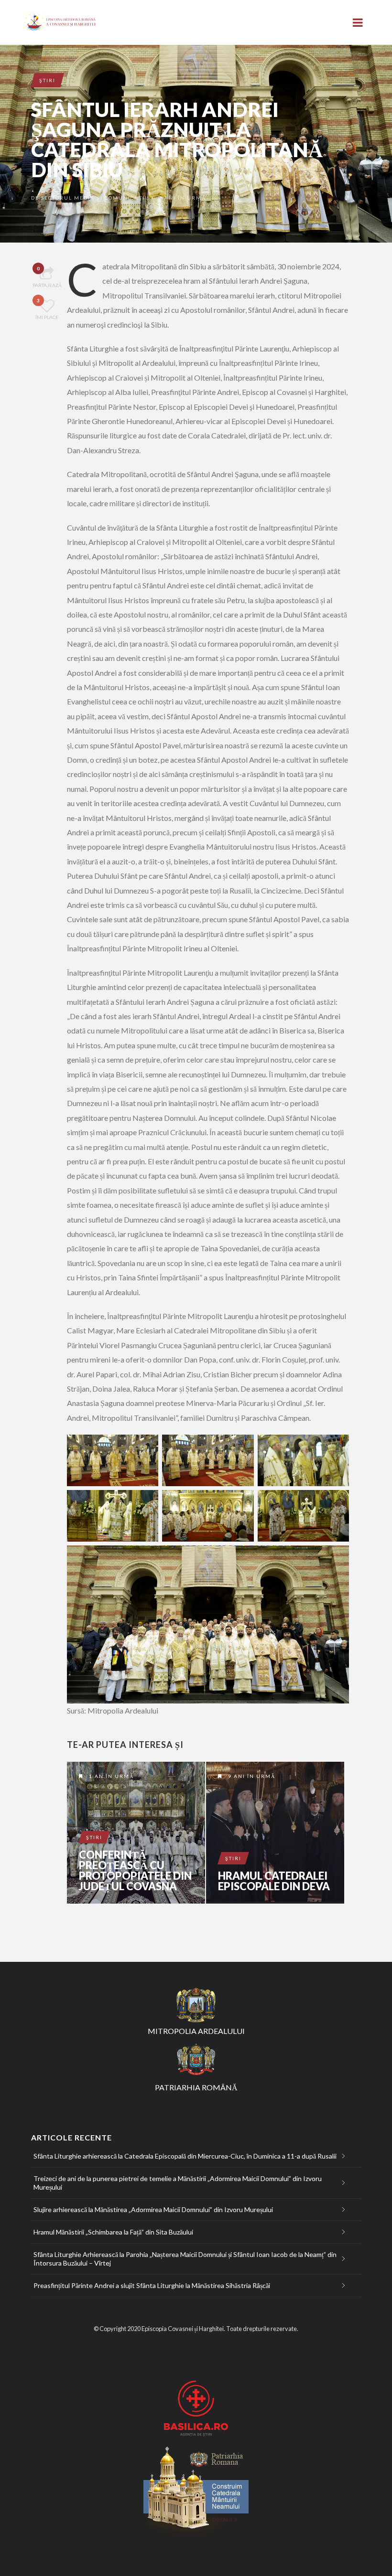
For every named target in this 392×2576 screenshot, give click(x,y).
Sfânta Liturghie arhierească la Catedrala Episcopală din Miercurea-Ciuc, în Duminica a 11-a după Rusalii (185, 2156)
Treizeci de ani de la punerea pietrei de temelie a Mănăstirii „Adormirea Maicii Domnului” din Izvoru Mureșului (178, 2183)
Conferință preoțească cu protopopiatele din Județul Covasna (135, 1871)
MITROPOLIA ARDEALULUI (196, 2031)
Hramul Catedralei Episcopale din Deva (274, 1881)
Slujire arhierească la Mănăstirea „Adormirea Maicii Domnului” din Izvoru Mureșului (153, 2209)
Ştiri (47, 80)
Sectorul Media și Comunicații (94, 198)
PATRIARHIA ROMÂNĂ (196, 2087)
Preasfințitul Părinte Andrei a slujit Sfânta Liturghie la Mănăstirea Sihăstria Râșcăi (152, 2285)
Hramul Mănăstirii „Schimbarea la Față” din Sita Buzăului (113, 2232)
